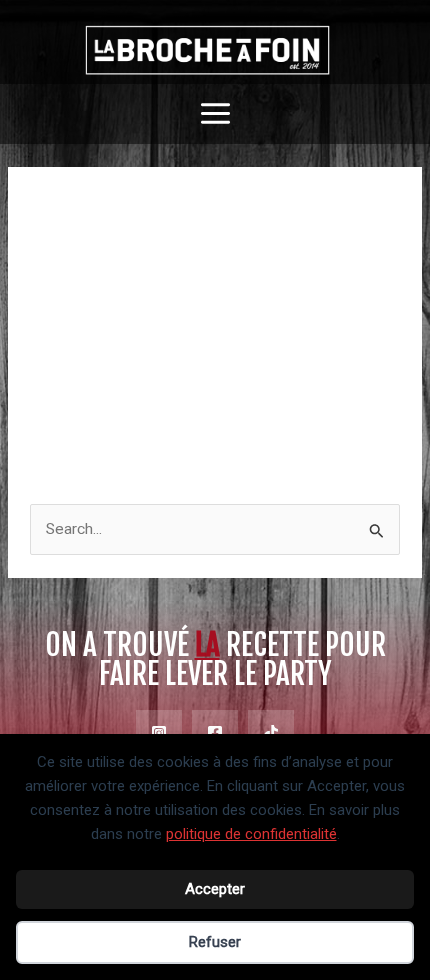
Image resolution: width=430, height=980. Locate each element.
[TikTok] (271, 733)
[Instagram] (159, 733)
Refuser (215, 942)
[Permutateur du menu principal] (215, 113)
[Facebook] (215, 733)
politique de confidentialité (251, 834)
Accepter (215, 889)
